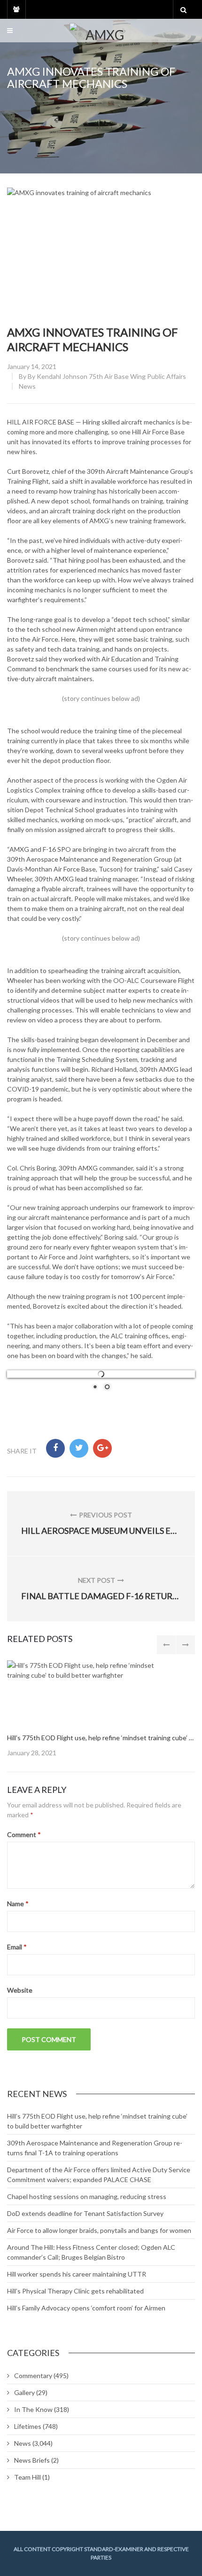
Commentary (33, 2376)
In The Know (33, 2409)
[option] (101, 1709)
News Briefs (32, 2460)
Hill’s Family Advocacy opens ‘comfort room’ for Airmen (86, 2308)
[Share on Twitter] (79, 1448)
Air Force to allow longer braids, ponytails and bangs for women (99, 2230)
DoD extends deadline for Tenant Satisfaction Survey (85, 2213)
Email (17, 1947)
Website (20, 1990)
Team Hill (27, 2477)
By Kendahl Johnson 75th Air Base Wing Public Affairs (107, 376)
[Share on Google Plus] (102, 1448)
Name (18, 1904)
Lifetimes (28, 2426)
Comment (24, 1834)
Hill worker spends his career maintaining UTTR (77, 2274)
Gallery (24, 2392)
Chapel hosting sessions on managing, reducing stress (87, 2196)
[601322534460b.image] (92, 1692)
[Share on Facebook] (55, 1448)
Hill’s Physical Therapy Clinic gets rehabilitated (75, 2291)
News (27, 386)
